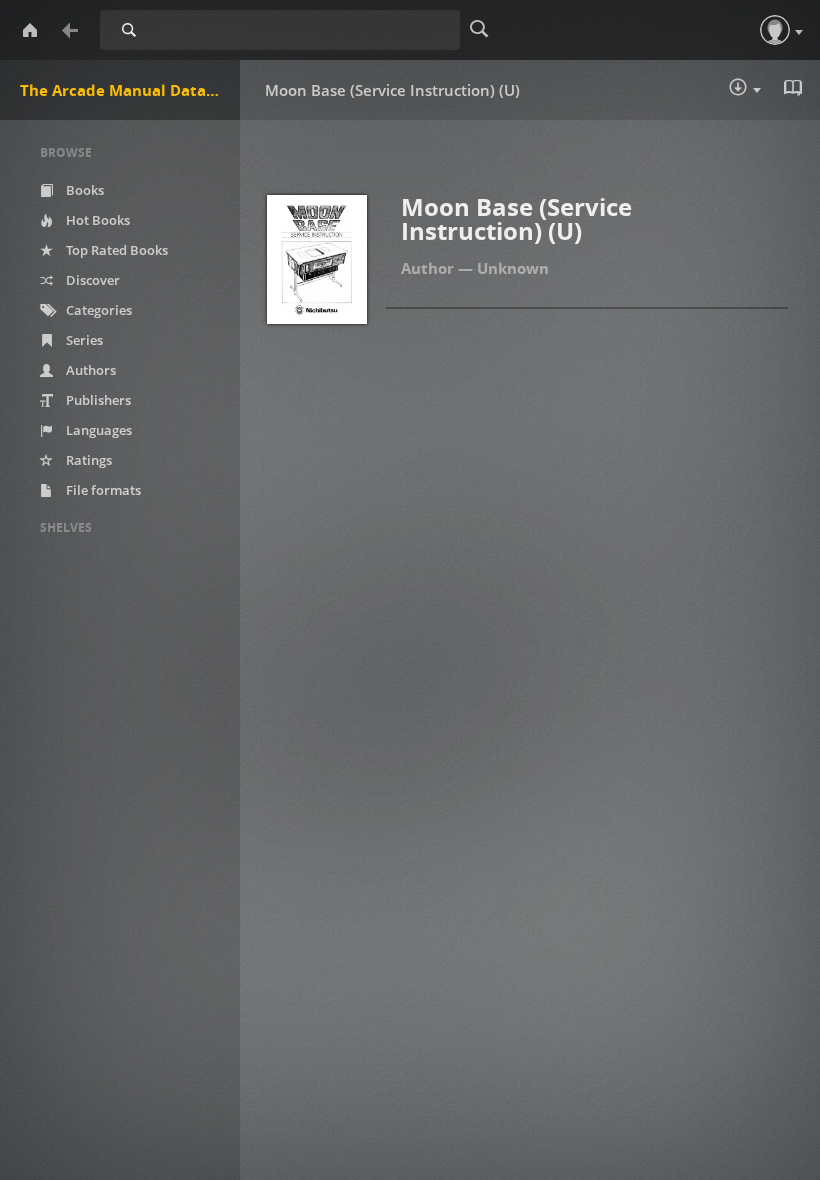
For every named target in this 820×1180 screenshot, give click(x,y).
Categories (97, 310)
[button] (775, 30)
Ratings (87, 460)
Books (83, 190)
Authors (89, 370)
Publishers (97, 400)
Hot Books (96, 220)
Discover (91, 280)
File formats (102, 490)
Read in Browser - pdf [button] (795, 90)
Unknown (513, 268)
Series (83, 340)
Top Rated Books (115, 250)
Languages (97, 430)
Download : (759, 91)
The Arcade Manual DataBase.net (130, 90)
